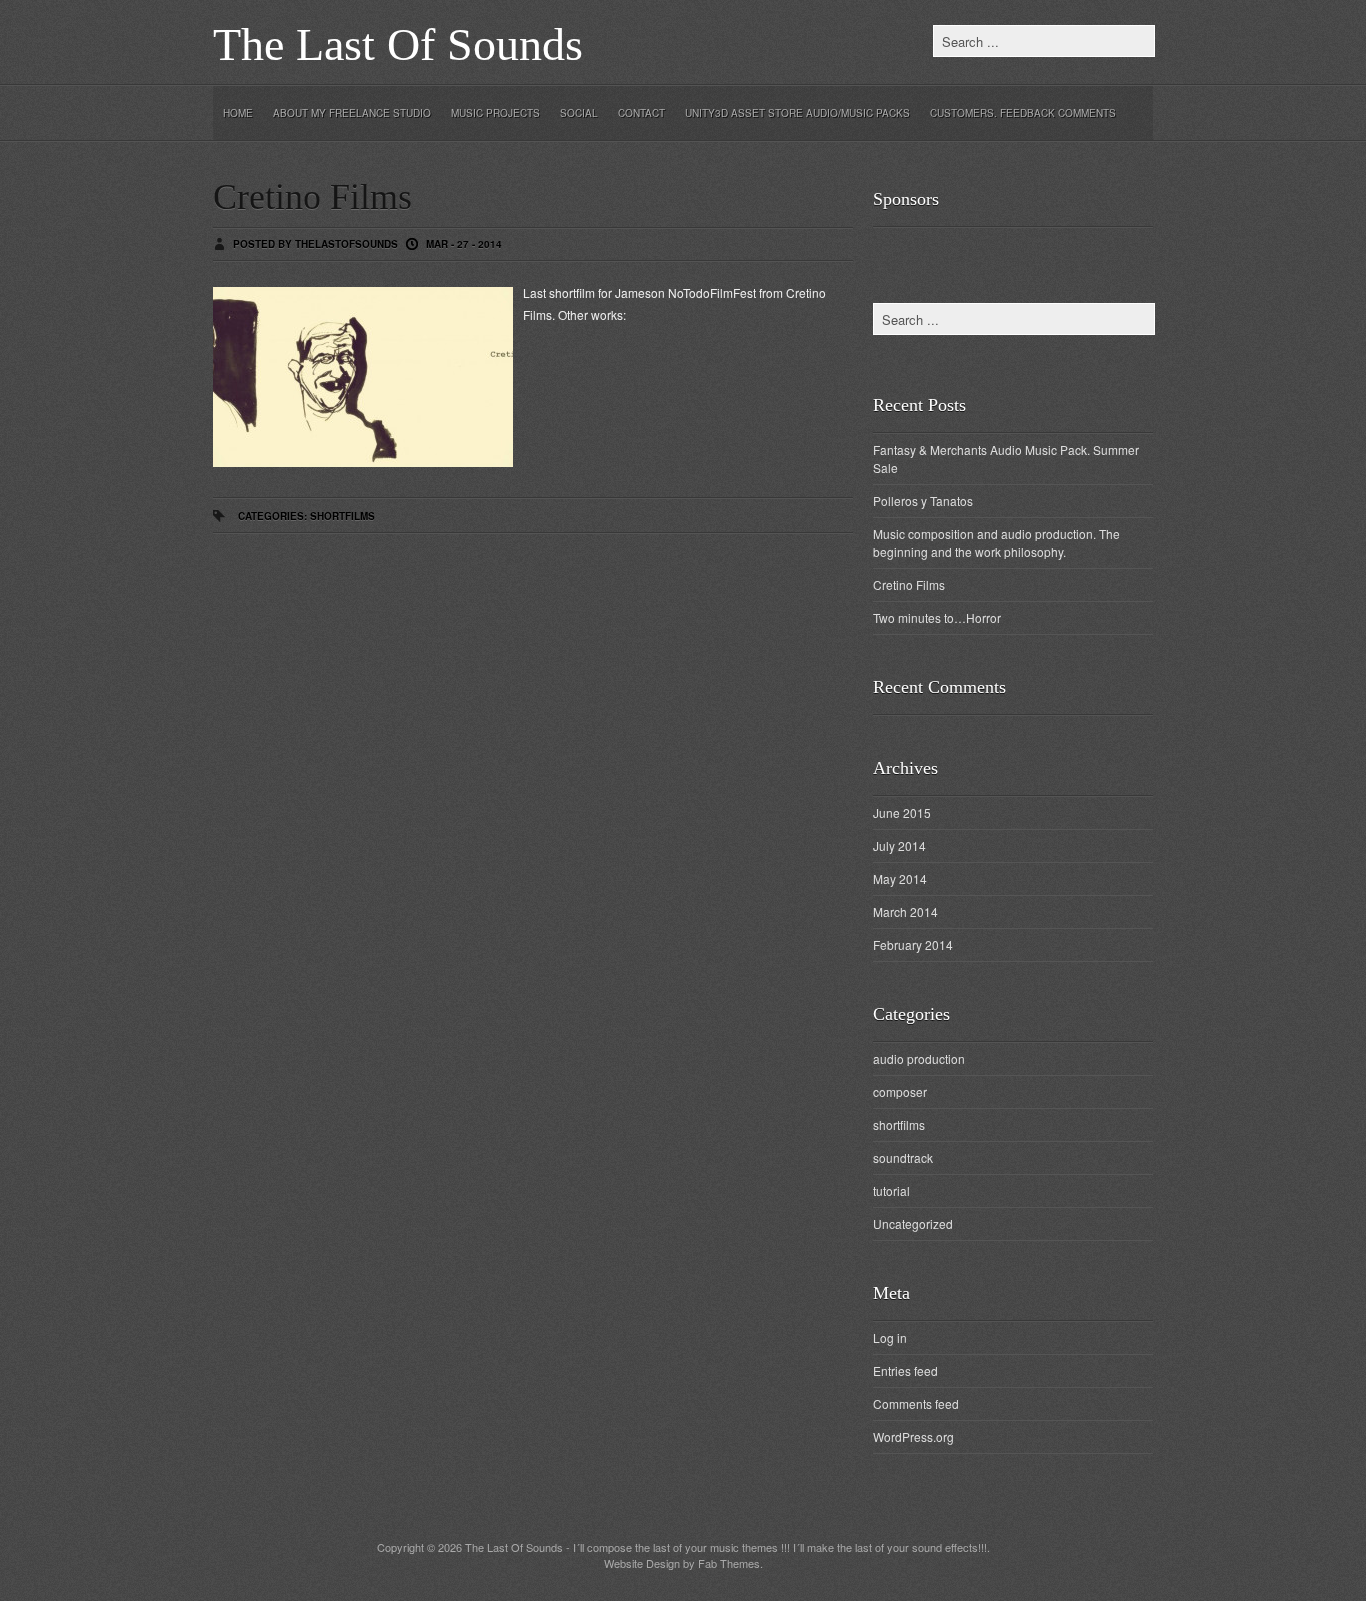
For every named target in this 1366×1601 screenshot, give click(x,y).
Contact (641, 113)
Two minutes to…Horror (937, 617)
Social (579, 113)
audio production (919, 1058)
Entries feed (905, 1370)
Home (238, 113)
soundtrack (903, 1157)
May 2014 (900, 878)
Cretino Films (312, 197)
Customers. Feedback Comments (1023, 113)
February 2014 (913, 944)
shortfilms (342, 516)
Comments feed (916, 1403)
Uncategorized (913, 1223)
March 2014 (905, 911)
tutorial (891, 1190)
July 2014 (899, 845)
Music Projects (495, 113)
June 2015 (902, 812)
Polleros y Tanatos (923, 500)
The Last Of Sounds (398, 44)
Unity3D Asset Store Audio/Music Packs (797, 113)
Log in (890, 1337)
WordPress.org (913, 1436)
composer (900, 1091)
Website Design (642, 1563)
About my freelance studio (352, 113)
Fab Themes (729, 1563)
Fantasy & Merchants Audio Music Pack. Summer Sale (1006, 458)
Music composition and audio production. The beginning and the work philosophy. (996, 542)
